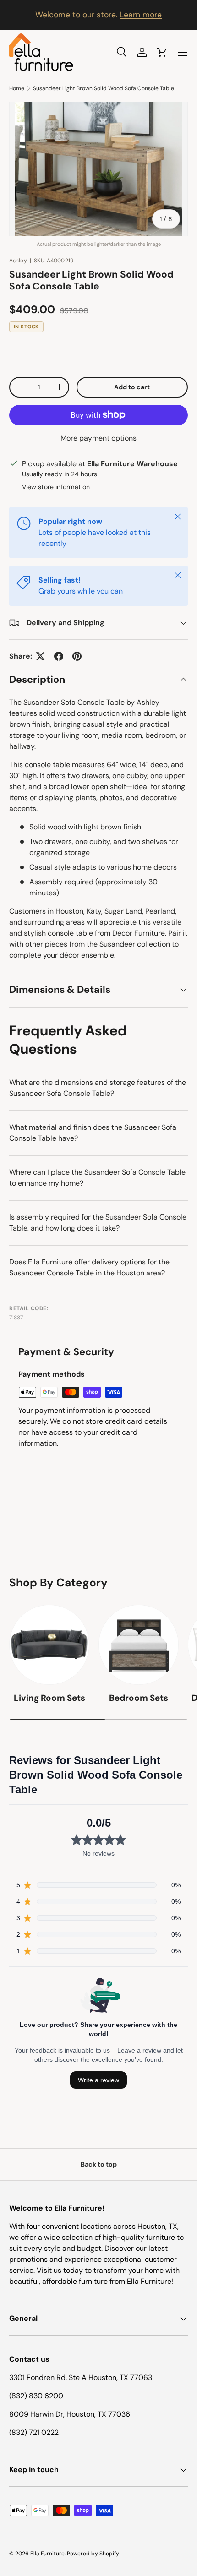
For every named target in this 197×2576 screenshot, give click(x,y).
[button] (162, 52)
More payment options (98, 438)
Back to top (99, 2164)
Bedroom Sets (139, 1698)
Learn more (141, 15)
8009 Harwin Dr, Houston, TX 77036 (70, 2414)
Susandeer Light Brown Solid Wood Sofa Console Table (104, 88)
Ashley (18, 261)
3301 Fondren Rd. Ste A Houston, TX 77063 (81, 2377)
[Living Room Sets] (49, 1645)
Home (17, 88)
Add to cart (132, 387)
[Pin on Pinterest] (77, 656)
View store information (56, 487)
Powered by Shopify (93, 2554)
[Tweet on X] (40, 656)
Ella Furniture (47, 2554)
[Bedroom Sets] (139, 1645)
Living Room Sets (49, 1698)
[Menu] (182, 52)
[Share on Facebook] (59, 656)
